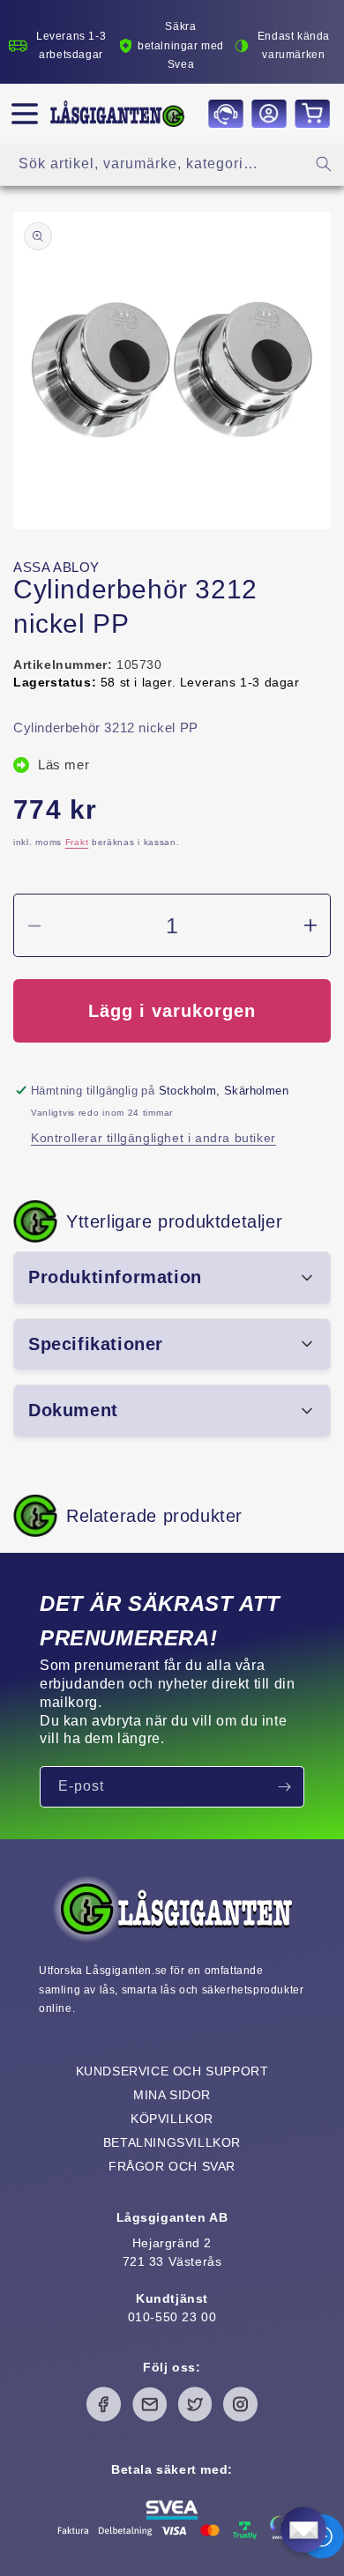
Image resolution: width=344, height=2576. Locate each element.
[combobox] (172, 164)
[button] (25, 114)
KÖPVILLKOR (172, 2119)
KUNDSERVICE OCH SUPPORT (172, 2071)
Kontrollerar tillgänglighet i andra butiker (153, 1138)
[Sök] (324, 164)
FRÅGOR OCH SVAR (172, 2166)
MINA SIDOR (172, 2095)
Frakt (77, 842)
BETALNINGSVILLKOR (172, 2142)
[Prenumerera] (284, 1787)
